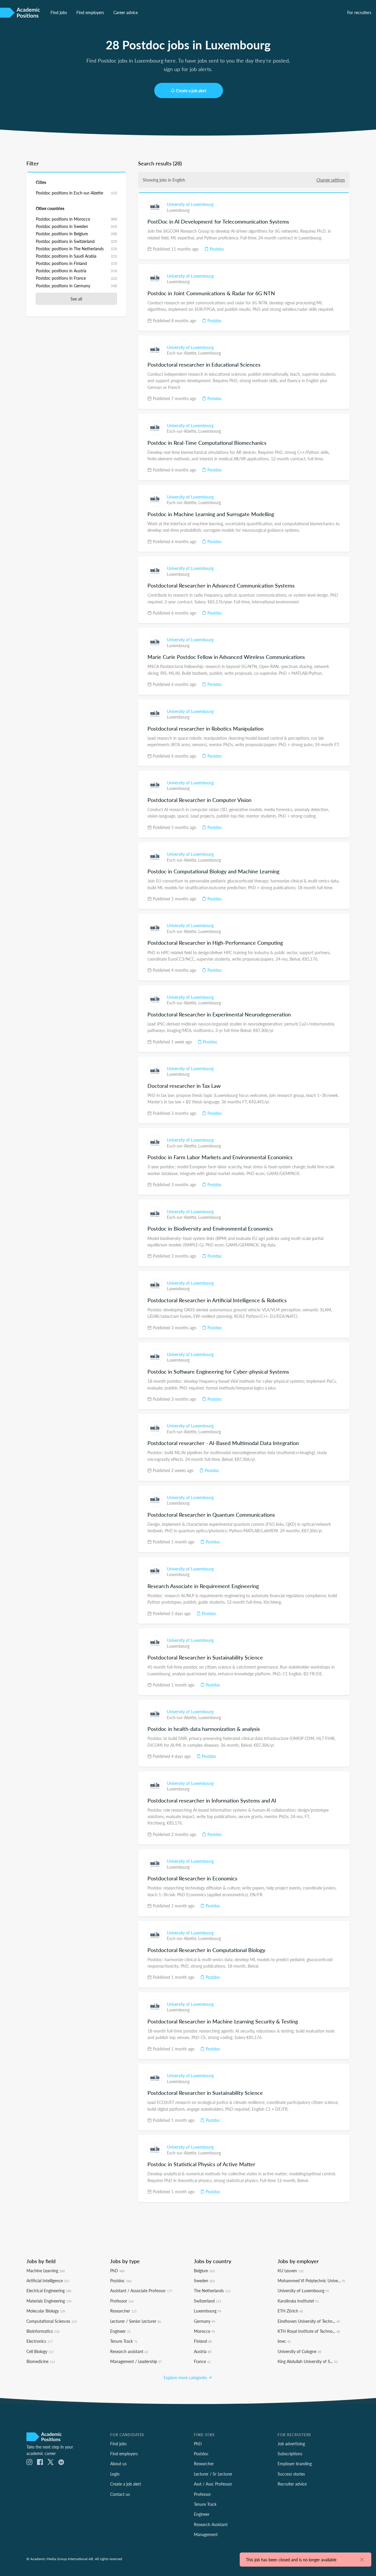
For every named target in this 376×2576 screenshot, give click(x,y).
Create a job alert (191, 90)
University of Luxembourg (190, 204)
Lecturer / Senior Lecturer (136, 2321)
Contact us (120, 2494)
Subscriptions (290, 2454)
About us (118, 2463)
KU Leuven (291, 2270)
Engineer (120, 2331)
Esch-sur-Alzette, (183, 353)
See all (76, 299)
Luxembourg (178, 210)
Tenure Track (124, 2341)
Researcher (123, 2311)
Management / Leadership (136, 2361)
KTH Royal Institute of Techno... (309, 2331)
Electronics (40, 2341)
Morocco (204, 2331)
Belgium (204, 2270)
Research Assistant (211, 2524)
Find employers (90, 12)
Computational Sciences (52, 2321)
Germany (204, 2321)
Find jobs (59, 12)
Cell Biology (40, 2351)
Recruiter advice (292, 2484)
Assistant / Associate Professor (141, 2290)
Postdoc (216, 249)
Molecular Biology (46, 2311)
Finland (203, 2341)
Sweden (204, 2280)
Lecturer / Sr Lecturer (213, 2474)
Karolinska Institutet (298, 2301)
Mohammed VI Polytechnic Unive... (311, 2280)
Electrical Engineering (49, 2290)
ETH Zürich (290, 2311)
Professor (122, 2301)
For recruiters (359, 12)
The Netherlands (212, 2290)
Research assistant (129, 2351)
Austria (203, 2351)
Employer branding (295, 2463)
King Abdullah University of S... (308, 2361)
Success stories (291, 2474)
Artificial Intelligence (48, 2280)
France (202, 2361)
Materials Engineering (49, 2301)
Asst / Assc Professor (213, 2484)
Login (115, 2474)
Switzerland (208, 2301)
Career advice (126, 12)
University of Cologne (299, 2351)
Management (206, 2534)
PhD (117, 2270)
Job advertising (291, 2444)
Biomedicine (41, 2361)
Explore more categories (186, 2377)
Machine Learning (46, 2270)
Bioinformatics (43, 2331)
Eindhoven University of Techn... (309, 2321)
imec (284, 2341)
